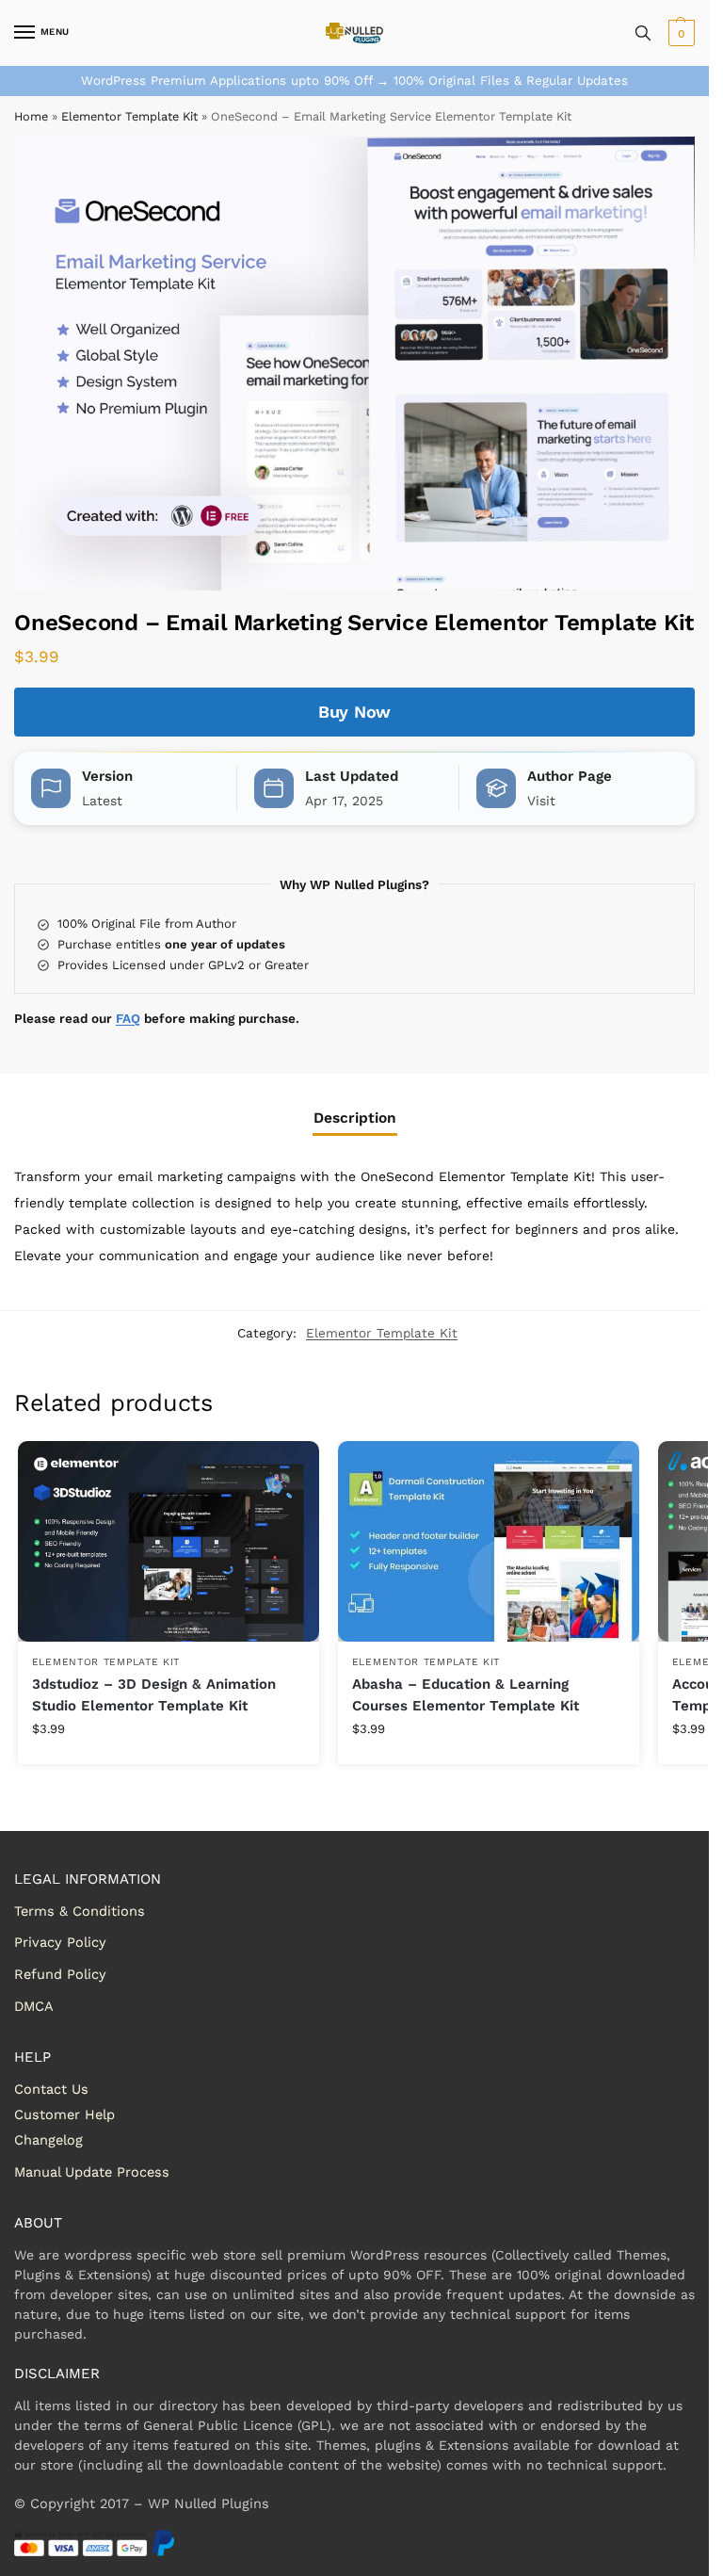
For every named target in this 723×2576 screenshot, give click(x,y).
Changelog (48, 2140)
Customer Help (64, 2114)
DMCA (34, 2006)
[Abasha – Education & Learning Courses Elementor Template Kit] (489, 1541)
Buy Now (354, 712)
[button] (679, 33)
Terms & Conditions (80, 1911)
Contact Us (51, 2089)
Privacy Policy (60, 1942)
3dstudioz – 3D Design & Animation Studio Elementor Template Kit (154, 1695)
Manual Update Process (92, 2172)
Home (31, 116)
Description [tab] (355, 1118)
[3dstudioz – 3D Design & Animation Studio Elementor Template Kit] (169, 1541)
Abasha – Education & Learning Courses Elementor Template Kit (466, 1695)
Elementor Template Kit (129, 116)
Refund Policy (60, 1974)
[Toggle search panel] (643, 33)
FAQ (128, 1018)
